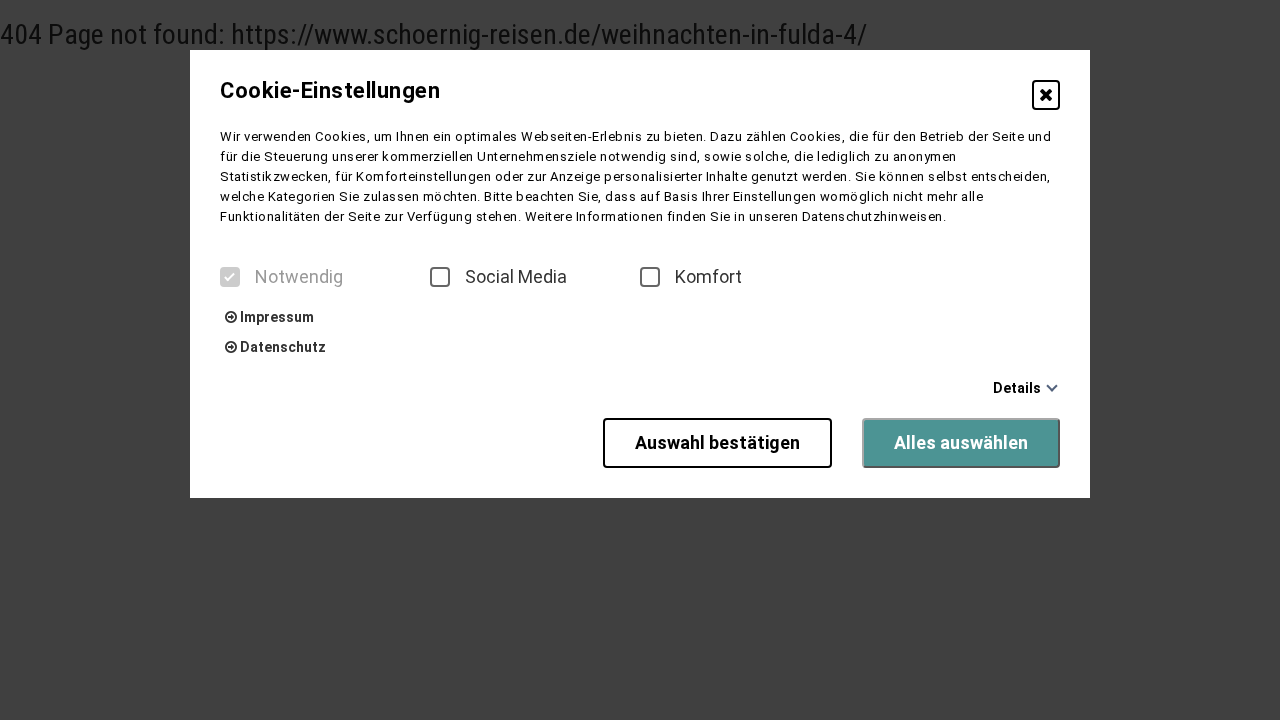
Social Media (516, 277)
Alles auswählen (961, 442)
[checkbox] (230, 277)
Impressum (275, 317)
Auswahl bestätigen (717, 442)
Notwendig (299, 277)
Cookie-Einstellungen (330, 91)
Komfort (708, 277)
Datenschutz (281, 347)
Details (1017, 388)
